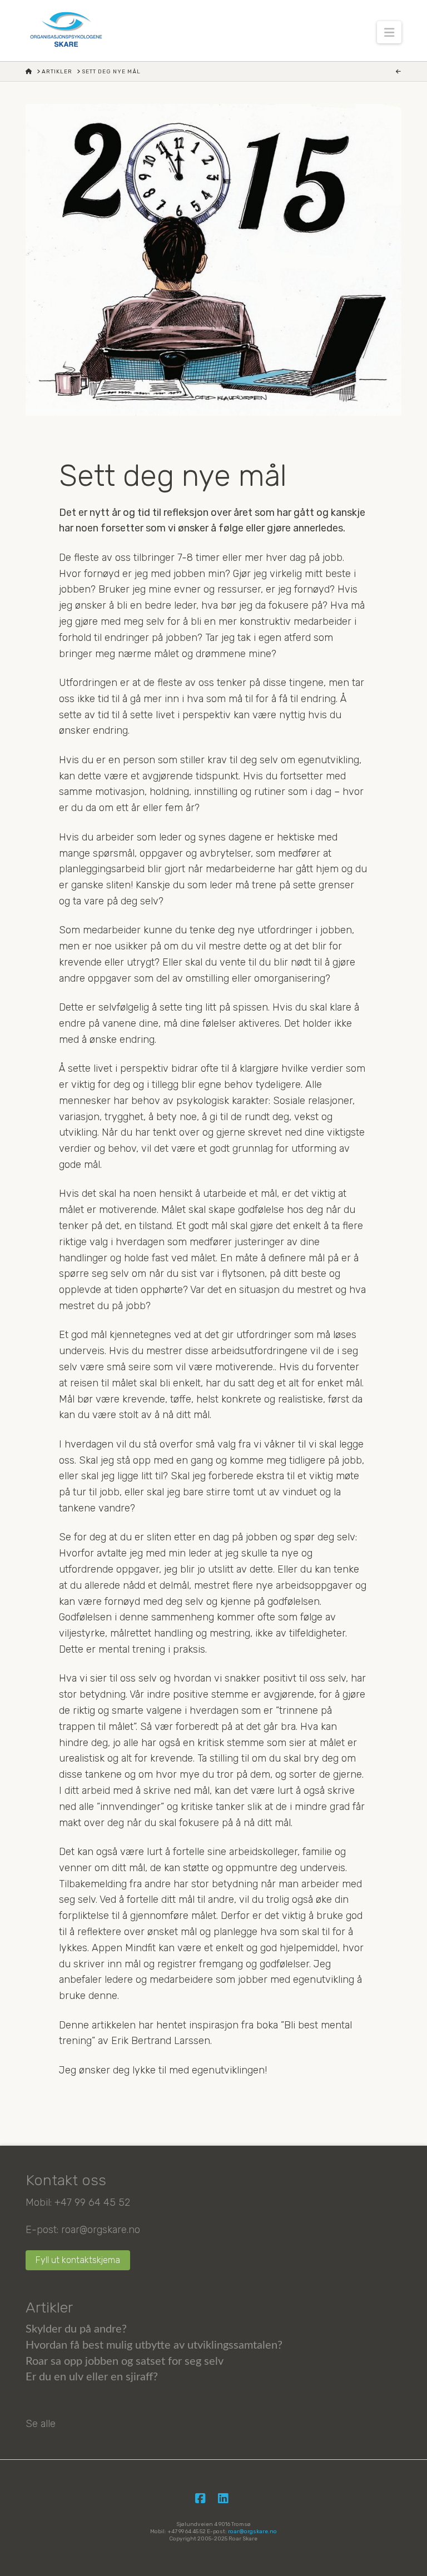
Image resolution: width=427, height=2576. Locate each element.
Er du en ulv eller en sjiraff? (92, 2377)
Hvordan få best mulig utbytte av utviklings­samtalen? (154, 2345)
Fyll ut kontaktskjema (78, 2260)
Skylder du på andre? (76, 2329)
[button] (389, 32)
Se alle (41, 2424)
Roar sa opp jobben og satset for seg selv (125, 2361)
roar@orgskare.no (101, 2230)
